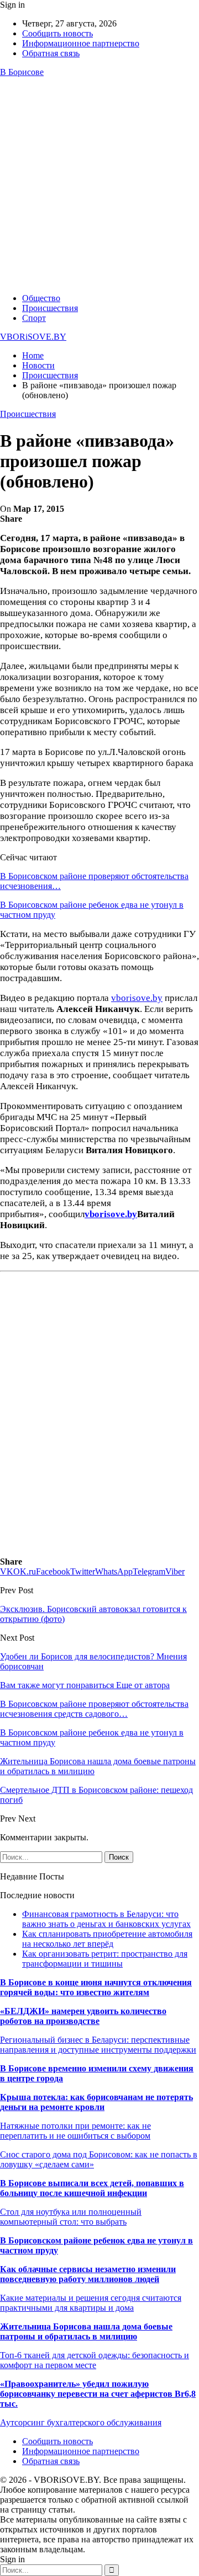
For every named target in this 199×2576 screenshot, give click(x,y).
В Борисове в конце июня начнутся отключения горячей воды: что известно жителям (96, 1987)
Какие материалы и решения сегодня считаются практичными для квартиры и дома (91, 2303)
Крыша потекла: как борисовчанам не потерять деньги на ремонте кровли (96, 2102)
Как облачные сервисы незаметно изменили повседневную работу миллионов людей (88, 2274)
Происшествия (50, 308)
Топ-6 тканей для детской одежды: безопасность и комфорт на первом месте (95, 2360)
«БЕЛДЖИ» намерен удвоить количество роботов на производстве (83, 2016)
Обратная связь (51, 53)
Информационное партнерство (81, 43)
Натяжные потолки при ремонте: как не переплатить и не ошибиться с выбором (75, 2131)
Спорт (34, 318)
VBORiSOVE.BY (33, 337)
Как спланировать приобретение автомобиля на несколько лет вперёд (107, 1939)
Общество (41, 298)
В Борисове (22, 72)
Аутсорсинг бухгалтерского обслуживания (81, 2422)
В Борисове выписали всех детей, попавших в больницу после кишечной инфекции (92, 2188)
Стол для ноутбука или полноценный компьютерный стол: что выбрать (71, 2217)
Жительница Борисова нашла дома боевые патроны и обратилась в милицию (86, 2331)
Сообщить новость (57, 33)
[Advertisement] (99, 185)
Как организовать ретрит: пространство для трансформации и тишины (105, 1959)
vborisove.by (137, 998)
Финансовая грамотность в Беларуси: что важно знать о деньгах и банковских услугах (106, 1919)
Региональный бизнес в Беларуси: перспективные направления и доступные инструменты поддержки (98, 2045)
